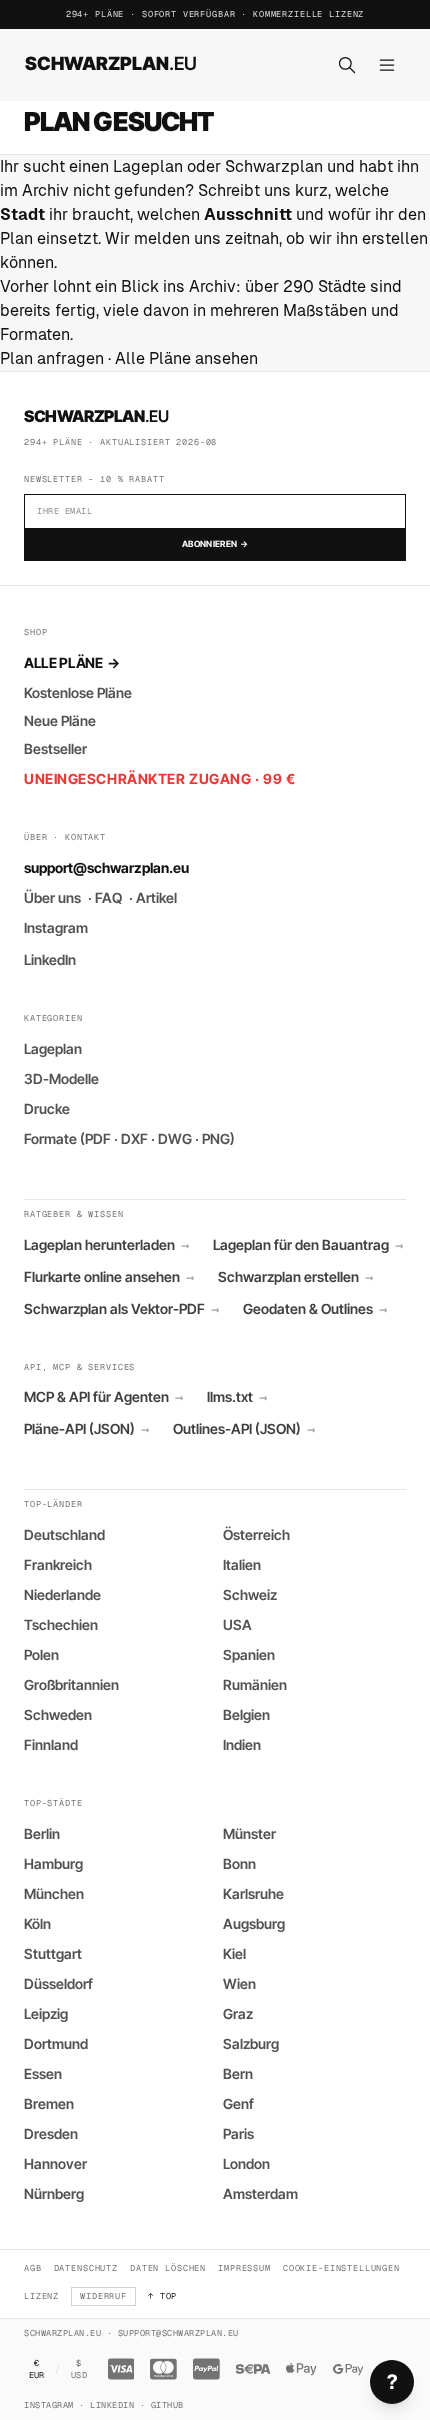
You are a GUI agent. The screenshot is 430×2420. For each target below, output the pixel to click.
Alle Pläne (71, 662)
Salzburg (251, 2043)
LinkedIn (50, 959)
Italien (242, 1564)
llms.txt (237, 1397)
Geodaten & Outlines (315, 1309)
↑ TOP (162, 2296)
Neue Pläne (60, 720)
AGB (33, 2268)
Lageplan (53, 1048)
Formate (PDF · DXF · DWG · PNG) (129, 1138)
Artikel (156, 897)
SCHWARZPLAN (111, 63)
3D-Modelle (61, 1078)
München (54, 1893)
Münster (249, 1833)
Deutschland (64, 1534)
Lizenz (41, 2296)
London (246, 2163)
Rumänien (255, 1684)
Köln (37, 1923)
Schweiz (250, 1594)
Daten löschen (168, 2268)
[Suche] (347, 65)
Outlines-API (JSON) (244, 1429)
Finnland (51, 1744)
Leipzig (46, 2013)
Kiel (234, 1953)
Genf (238, 2103)
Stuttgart (53, 1953)
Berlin (42, 1833)
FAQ (108, 897)
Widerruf (103, 2296)
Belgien (246, 1714)
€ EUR (37, 2369)
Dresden (51, 2133)
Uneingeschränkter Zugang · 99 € (159, 778)
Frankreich (58, 1564)
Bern (238, 2073)
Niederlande (62, 1594)
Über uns (52, 897)
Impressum (244, 2268)
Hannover (55, 2163)
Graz (238, 2013)
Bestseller (55, 748)
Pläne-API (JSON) (86, 1429)
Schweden (58, 1714)
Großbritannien (71, 1684)
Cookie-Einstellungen (341, 2268)
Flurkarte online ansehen (109, 1277)
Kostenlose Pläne (78, 692)
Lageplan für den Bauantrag (308, 1245)
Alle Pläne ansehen (186, 358)
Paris (238, 2133)
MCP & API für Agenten (103, 1397)
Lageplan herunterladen (106, 1245)
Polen (41, 1654)
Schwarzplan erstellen (295, 1277)
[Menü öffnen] (387, 65)
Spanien (249, 1654)
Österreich (256, 1534)
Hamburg (53, 1863)
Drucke (47, 1108)
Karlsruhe (253, 1893)
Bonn (239, 1863)
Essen (43, 2073)
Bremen (49, 2103)
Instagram (56, 927)
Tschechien (61, 1624)
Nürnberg (54, 2193)
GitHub (167, 2405)
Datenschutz (86, 2268)
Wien (239, 1983)
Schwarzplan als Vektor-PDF (121, 1309)
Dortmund (56, 2043)
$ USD (79, 2369)
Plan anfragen (52, 358)
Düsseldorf (58, 1983)
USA (237, 1624)
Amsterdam (260, 2193)
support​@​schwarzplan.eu (106, 867)
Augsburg (254, 1923)
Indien (242, 1744)
